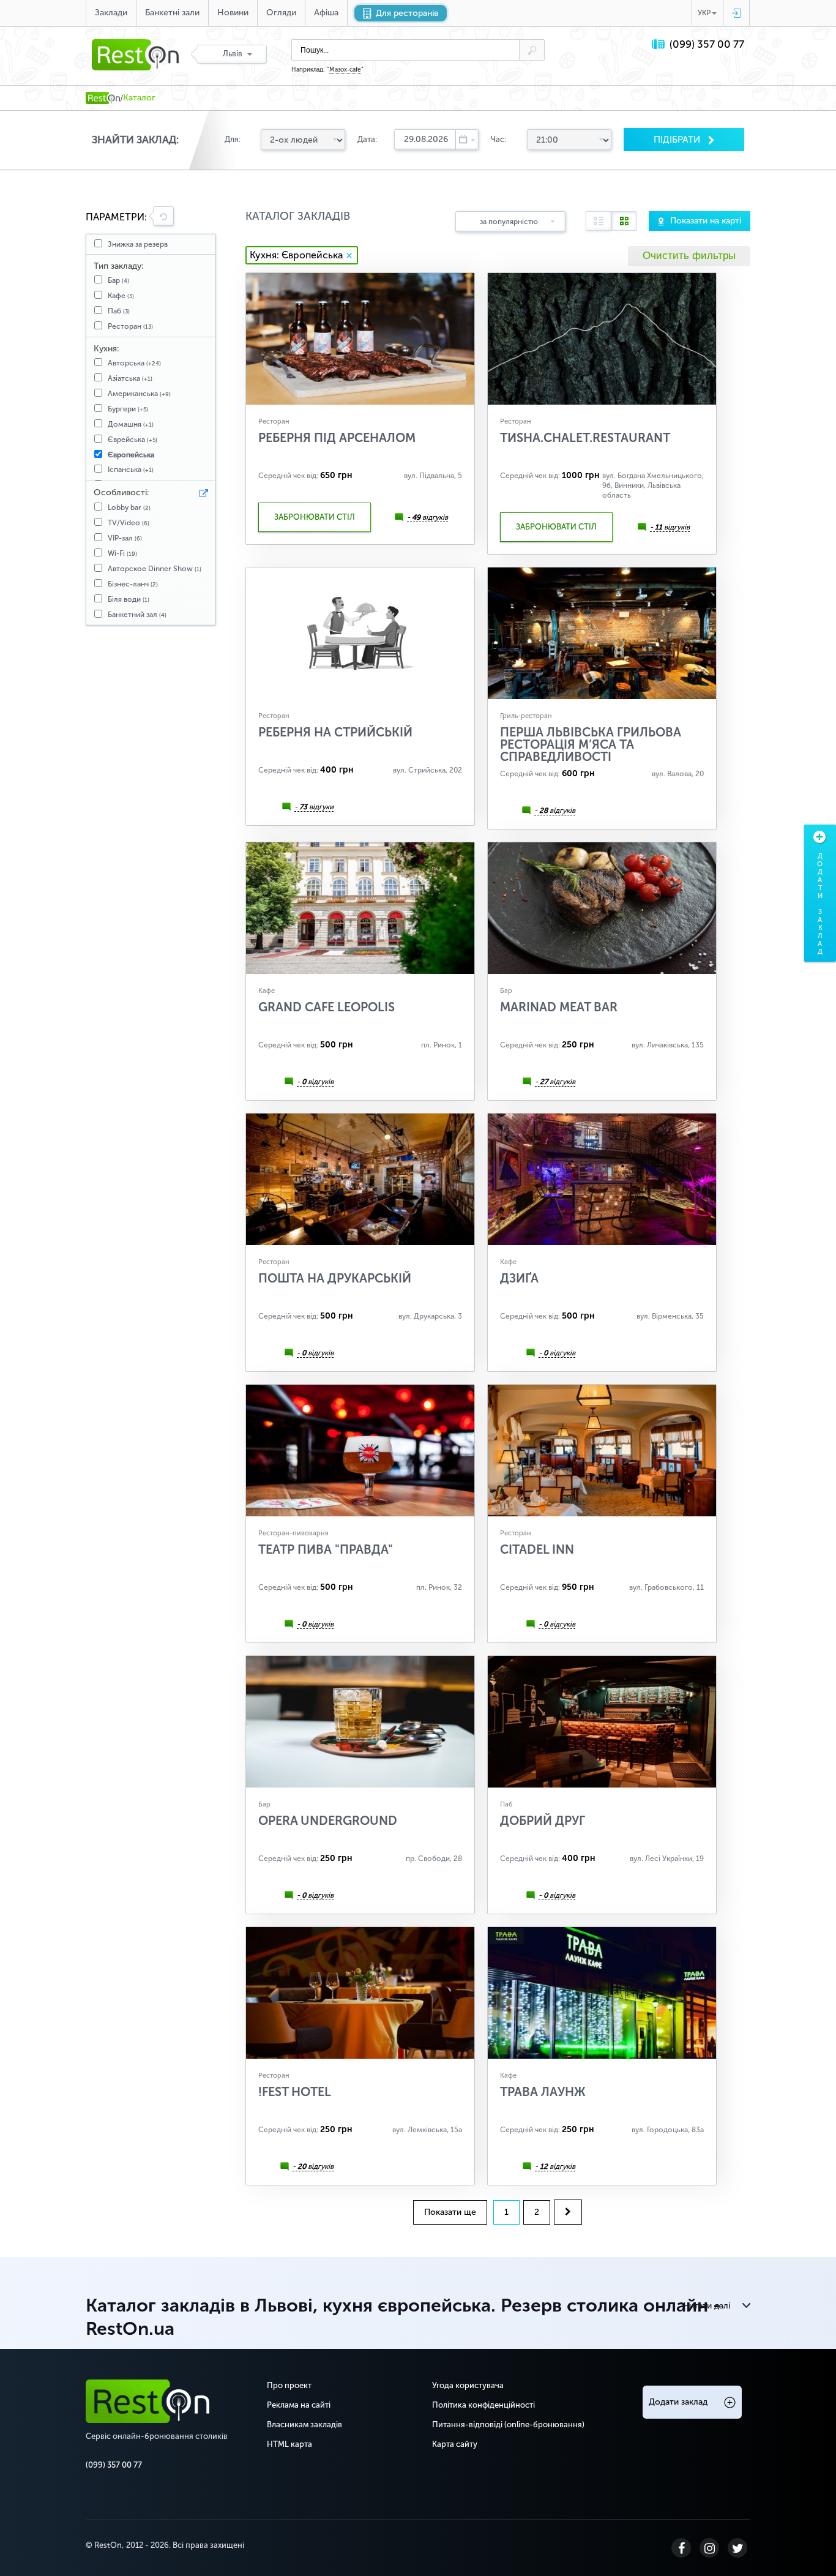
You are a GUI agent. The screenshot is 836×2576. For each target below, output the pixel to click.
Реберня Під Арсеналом (337, 438)
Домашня (131, 424)
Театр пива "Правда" (326, 1549)
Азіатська (130, 378)
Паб (119, 311)
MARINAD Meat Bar (559, 1007)
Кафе (121, 296)
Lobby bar (129, 507)
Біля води (129, 599)
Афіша (326, 13)
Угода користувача (468, 2385)
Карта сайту (455, 2444)
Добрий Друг (543, 1821)
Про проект (289, 2385)
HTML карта (289, 2444)
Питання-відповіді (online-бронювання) (508, 2424)
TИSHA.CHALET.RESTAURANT (585, 438)
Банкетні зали (172, 13)
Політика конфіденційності (483, 2405)
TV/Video (129, 523)
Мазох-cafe (345, 70)
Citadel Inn (537, 1549)
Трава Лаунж (543, 2092)
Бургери (128, 409)
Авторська (134, 363)
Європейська (131, 455)
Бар (118, 280)
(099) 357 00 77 (707, 44)
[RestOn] (103, 98)
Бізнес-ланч (133, 584)
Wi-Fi (122, 553)
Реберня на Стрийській (335, 732)
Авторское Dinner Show (155, 569)
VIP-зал (125, 538)
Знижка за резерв (138, 244)
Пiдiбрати (678, 140)
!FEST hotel (295, 2092)
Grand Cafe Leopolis (327, 1007)
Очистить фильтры (689, 256)
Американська (139, 394)
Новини (233, 13)
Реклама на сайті (299, 2405)
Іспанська (131, 470)
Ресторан (130, 326)
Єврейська (132, 440)
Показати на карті (706, 221)
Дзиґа (519, 1278)
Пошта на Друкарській (335, 1278)
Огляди (281, 13)
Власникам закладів (304, 2424)
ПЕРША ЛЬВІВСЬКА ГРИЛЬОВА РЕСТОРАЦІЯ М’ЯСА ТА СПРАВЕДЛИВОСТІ (591, 744)
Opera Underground (328, 1821)
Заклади (111, 13)
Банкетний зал (137, 615)
